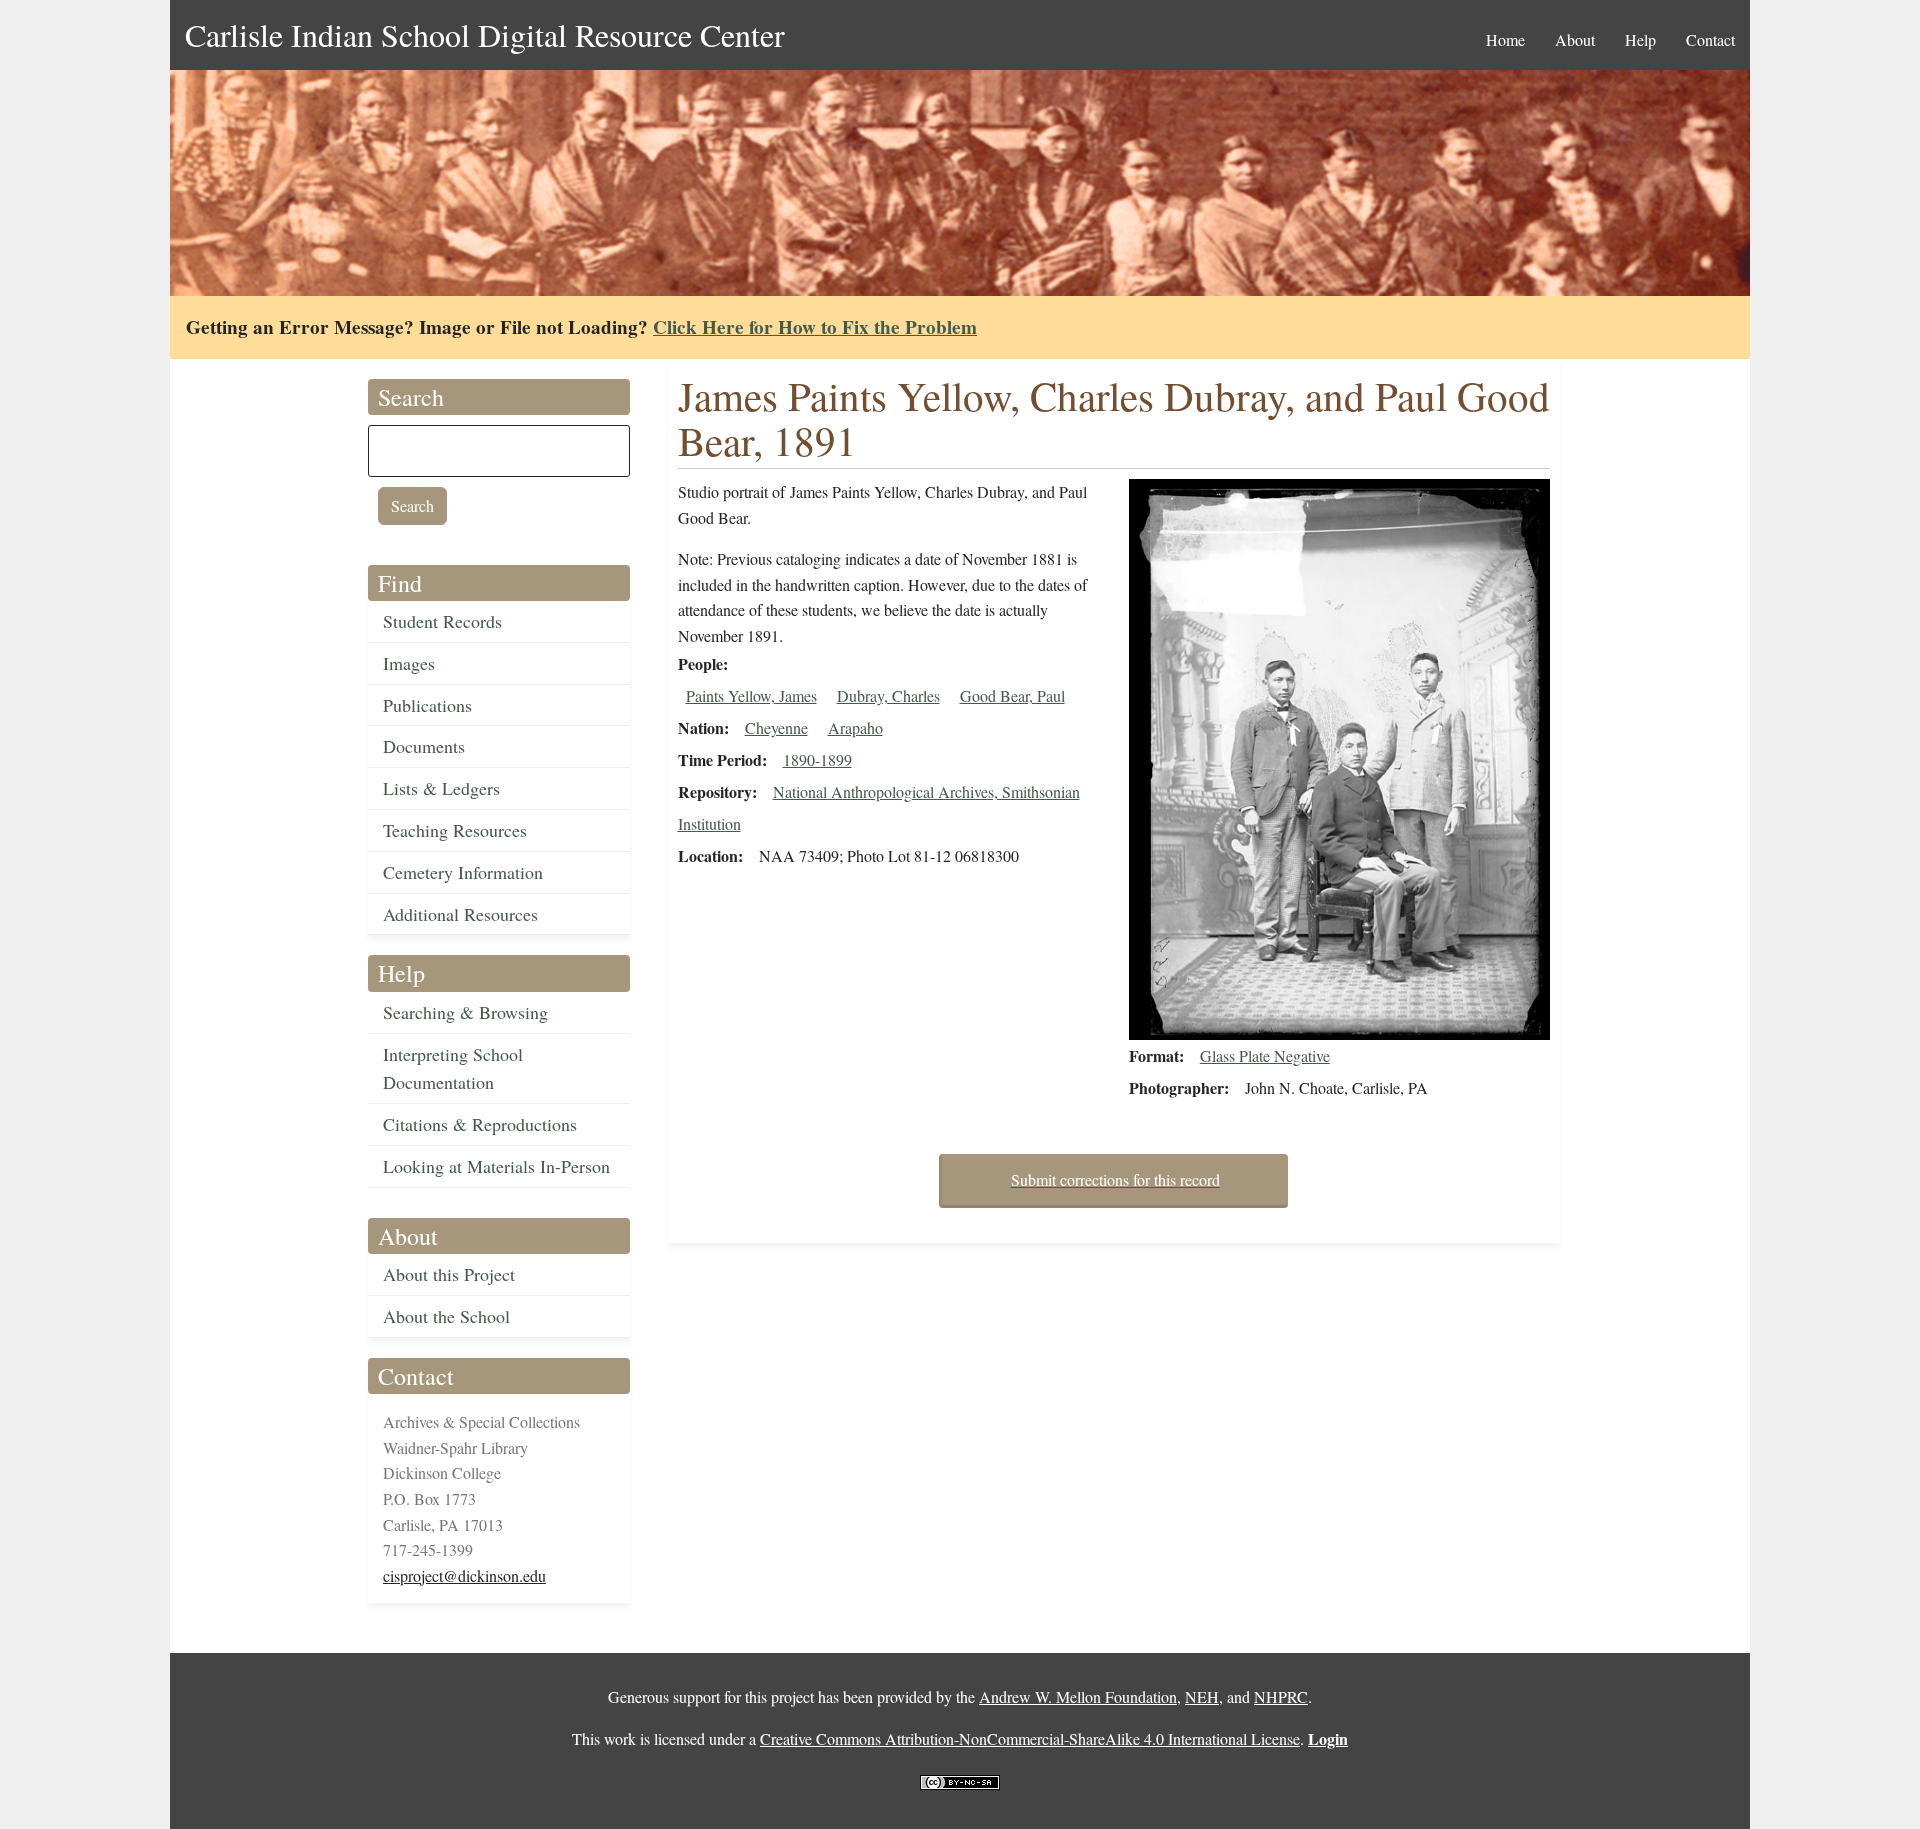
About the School (446, 1316)
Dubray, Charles (888, 695)
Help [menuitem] (1640, 39)
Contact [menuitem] (1710, 39)
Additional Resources (460, 914)
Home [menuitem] (1505, 39)
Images (409, 663)
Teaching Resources (455, 830)
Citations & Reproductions (480, 1124)
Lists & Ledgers (441, 788)
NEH (1202, 1696)
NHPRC (1281, 1696)
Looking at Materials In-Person (496, 1166)
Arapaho (855, 727)
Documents (424, 746)
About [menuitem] (1575, 39)
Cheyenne (776, 727)
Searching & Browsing (465, 1012)
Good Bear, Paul (1012, 695)
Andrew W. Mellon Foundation (1078, 1696)
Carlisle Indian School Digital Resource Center (485, 34)
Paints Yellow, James (751, 695)
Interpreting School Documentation (453, 1068)
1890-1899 (817, 759)
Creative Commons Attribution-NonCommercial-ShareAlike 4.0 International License (1030, 1738)
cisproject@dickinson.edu (464, 1575)
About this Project (449, 1274)
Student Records (442, 621)
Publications (427, 705)
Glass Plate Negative (1265, 1055)
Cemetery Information (463, 872)
